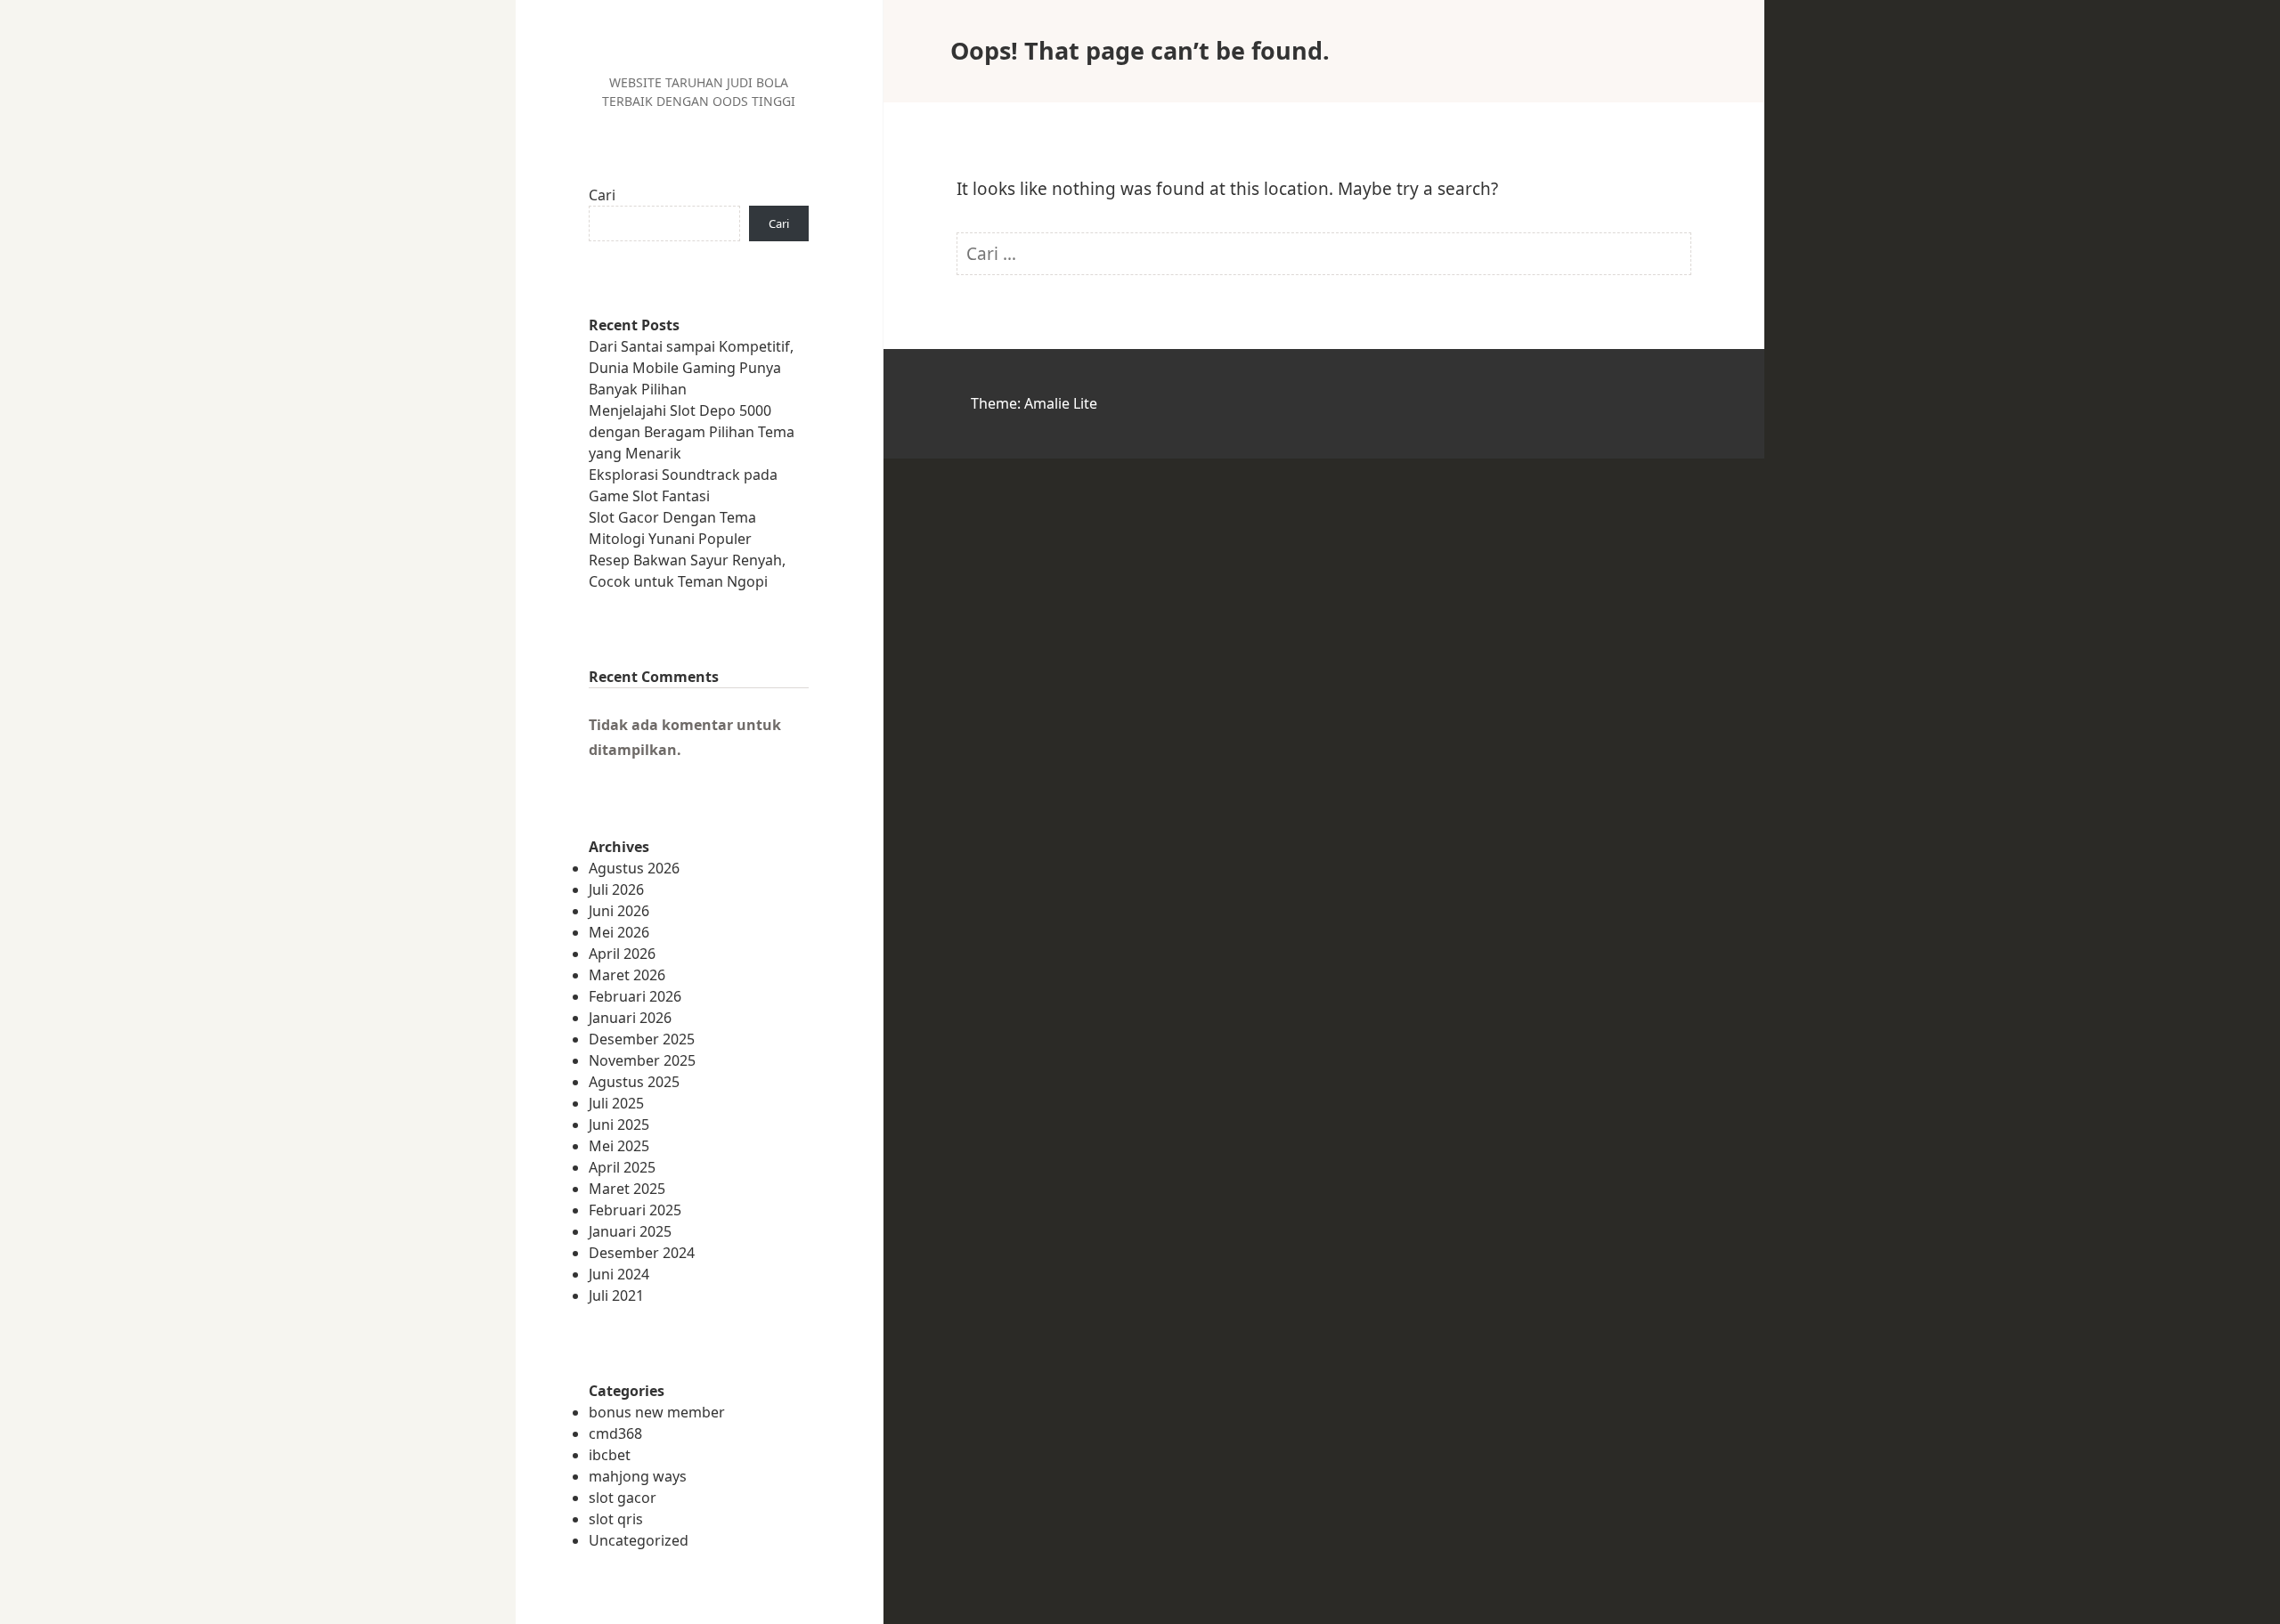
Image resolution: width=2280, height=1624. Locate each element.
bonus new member (657, 1412)
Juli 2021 (616, 1295)
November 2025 (642, 1060)
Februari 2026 (635, 996)
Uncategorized (639, 1540)
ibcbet (610, 1455)
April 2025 (622, 1167)
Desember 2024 (642, 1253)
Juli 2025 (616, 1103)
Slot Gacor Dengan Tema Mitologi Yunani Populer (672, 528)
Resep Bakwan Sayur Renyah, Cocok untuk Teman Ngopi (687, 571)
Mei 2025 (619, 1146)
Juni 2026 (619, 911)
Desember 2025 (642, 1039)
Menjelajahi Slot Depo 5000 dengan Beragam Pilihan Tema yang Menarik (692, 432)
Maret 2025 (627, 1189)
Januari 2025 (630, 1231)
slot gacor (623, 1498)
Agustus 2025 (634, 1082)
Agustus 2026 (634, 868)
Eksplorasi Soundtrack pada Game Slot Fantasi (683, 485)
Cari (602, 195)
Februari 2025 (635, 1210)
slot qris (616, 1519)
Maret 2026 (627, 975)
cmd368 (615, 1433)
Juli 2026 (616, 889)
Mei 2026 (619, 932)
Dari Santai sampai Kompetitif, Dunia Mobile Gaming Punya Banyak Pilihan (691, 368)
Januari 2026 (630, 1018)
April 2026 (622, 954)
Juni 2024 (619, 1274)
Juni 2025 (619, 1125)
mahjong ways (638, 1476)
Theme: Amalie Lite (1034, 403)
